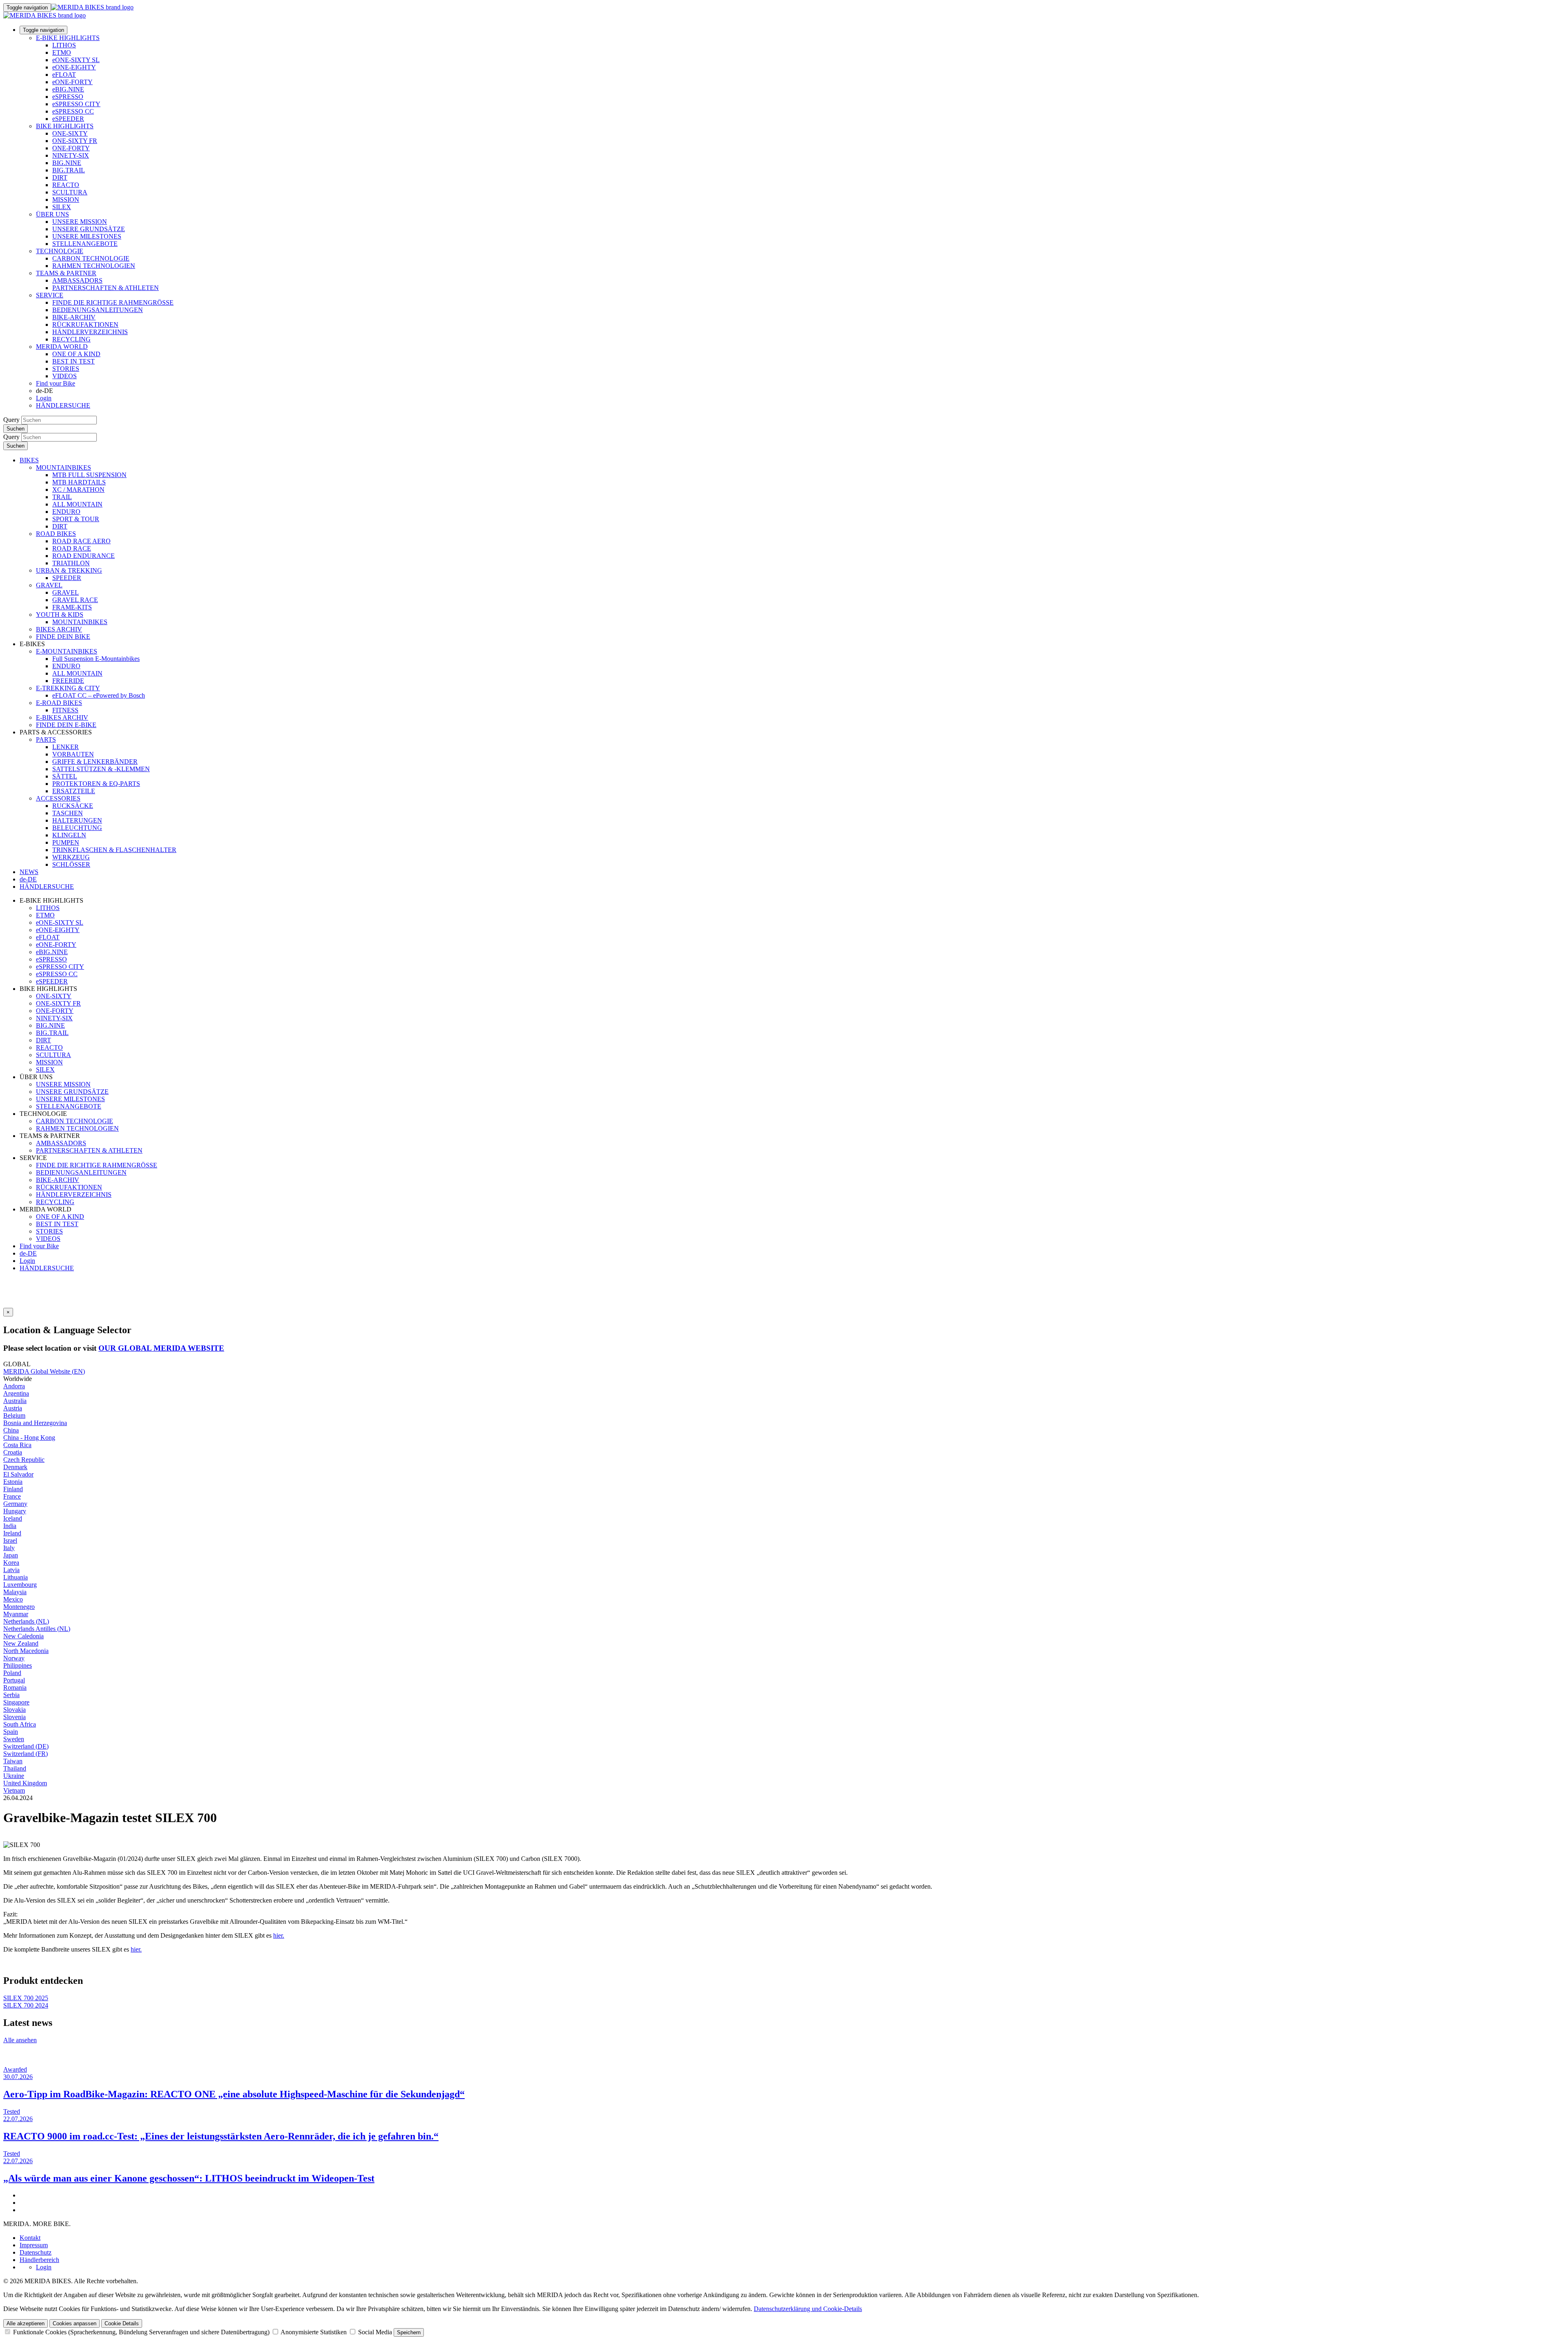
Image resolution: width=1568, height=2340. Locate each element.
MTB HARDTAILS (79, 482)
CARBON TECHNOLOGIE (91, 258)
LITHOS (64, 45)
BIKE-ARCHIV (74, 317)
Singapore (16, 1702)
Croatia (13, 1452)
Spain (11, 1732)
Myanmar (16, 1614)
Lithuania (16, 1577)
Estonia (13, 1482)
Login (44, 398)
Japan (11, 1555)
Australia (15, 1401)
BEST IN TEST (73, 361)
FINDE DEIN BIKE (63, 637)
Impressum (34, 2245)
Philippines (18, 1665)
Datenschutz (36, 2252)
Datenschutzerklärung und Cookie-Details (808, 2309)
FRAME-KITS (72, 607)
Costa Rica (17, 1445)
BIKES (29, 460)
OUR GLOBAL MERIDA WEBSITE (161, 1348)
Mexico (13, 1599)
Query (11, 420)
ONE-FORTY (71, 148)
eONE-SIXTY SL (76, 60)
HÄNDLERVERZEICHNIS (90, 332)
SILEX (62, 207)
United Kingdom (25, 1783)
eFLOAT (64, 75)
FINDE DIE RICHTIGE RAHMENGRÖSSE (113, 302)
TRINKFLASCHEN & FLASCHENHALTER (114, 850)
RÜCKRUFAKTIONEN (85, 325)
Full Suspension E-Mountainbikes (96, 659)
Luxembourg (20, 1585)
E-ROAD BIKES (59, 703)
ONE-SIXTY (70, 133)
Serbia (11, 1695)
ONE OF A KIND (76, 354)
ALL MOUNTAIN (77, 504)
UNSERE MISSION (80, 222)
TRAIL (62, 497)
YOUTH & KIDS (60, 615)
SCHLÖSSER (71, 864)
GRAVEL (49, 585)
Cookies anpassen (75, 2323)
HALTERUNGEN (77, 820)
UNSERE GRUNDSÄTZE (89, 229)
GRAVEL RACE (75, 600)
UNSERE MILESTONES (87, 236)
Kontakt (30, 2238)
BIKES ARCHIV (59, 629)
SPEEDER (67, 578)
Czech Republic (24, 1460)
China (11, 1430)
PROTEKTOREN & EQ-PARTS (96, 784)
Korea (11, 1563)
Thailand (15, 1768)
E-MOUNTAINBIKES (67, 651)
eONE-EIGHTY (74, 67)
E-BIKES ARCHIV (62, 717)
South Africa (20, 1724)
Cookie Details (122, 2323)
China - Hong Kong (29, 1438)
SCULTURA (70, 192)
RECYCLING (71, 339)
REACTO (66, 185)
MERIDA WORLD (62, 347)
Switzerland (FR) (26, 1754)
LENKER (66, 747)
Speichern (409, 2332)
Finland (13, 1489)
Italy (9, 1548)
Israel (10, 1540)
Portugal (14, 1680)
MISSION (66, 200)
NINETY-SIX (71, 155)
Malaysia (15, 1592)
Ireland (12, 1533)
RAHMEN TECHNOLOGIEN (94, 266)
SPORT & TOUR (76, 519)
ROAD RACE (72, 548)
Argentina (16, 1393)
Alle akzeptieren (26, 2323)
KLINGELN (69, 835)
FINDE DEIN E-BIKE (66, 725)
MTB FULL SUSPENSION (89, 475)
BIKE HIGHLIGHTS (65, 126)
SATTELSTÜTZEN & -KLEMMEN (101, 769)
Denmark (15, 1467)
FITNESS (65, 710)
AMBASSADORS (77, 280)
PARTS (46, 739)
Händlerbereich (39, 2260)
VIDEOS (65, 376)
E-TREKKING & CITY (68, 688)
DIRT (60, 177)
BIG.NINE (67, 163)
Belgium (14, 1415)
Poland (12, 1673)
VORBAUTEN (73, 754)
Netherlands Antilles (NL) (37, 1629)
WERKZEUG (71, 857)
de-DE (28, 1253)
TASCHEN (68, 813)
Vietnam (14, 1790)
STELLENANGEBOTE (85, 244)
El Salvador (18, 1474)
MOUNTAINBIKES (63, 467)
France (12, 1496)
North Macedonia (26, 1651)
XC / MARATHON (78, 490)
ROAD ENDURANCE (84, 556)
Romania (15, 1688)
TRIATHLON (71, 563)
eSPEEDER (68, 119)
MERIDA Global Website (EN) (44, 1371)
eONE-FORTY (72, 82)
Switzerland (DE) (26, 1746)
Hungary (15, 1511)
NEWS (29, 872)
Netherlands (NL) (26, 1621)
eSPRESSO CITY (76, 104)
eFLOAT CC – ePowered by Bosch (99, 695)
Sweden (14, 1739)
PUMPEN (66, 842)
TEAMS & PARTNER (66, 273)
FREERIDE (68, 681)
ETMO (62, 52)
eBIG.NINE (68, 89)
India (10, 1526)
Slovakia (14, 1710)
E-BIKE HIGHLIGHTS (68, 38)
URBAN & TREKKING (69, 570)
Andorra (14, 1386)
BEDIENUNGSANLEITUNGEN (98, 310)
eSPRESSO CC (73, 111)
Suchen (16, 429)
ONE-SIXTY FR (75, 141)
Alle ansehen (20, 2040)
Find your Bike (56, 383)
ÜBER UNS (52, 214)
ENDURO (66, 512)
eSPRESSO (68, 97)
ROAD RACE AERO (81, 541)
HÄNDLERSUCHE (63, 405)
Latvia (11, 1570)
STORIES (66, 369)
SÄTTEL (65, 776)
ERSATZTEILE (74, 791)
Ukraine (14, 1776)
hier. (279, 1935)
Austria (13, 1408)
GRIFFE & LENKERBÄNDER (95, 762)
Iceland (13, 1518)
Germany (15, 1504)
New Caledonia (23, 1636)
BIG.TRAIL (69, 170)
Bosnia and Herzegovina (35, 1423)
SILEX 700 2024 (26, 2005)
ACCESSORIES (58, 798)
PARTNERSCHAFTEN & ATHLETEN (106, 288)
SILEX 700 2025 (26, 1998)
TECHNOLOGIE (60, 251)
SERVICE (50, 295)
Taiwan (13, 1761)
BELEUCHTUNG (77, 828)
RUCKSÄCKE (73, 806)
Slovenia (14, 1717)
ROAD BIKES (56, 534)
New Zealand (21, 1643)
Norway (14, 1658)
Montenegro (19, 1607)
